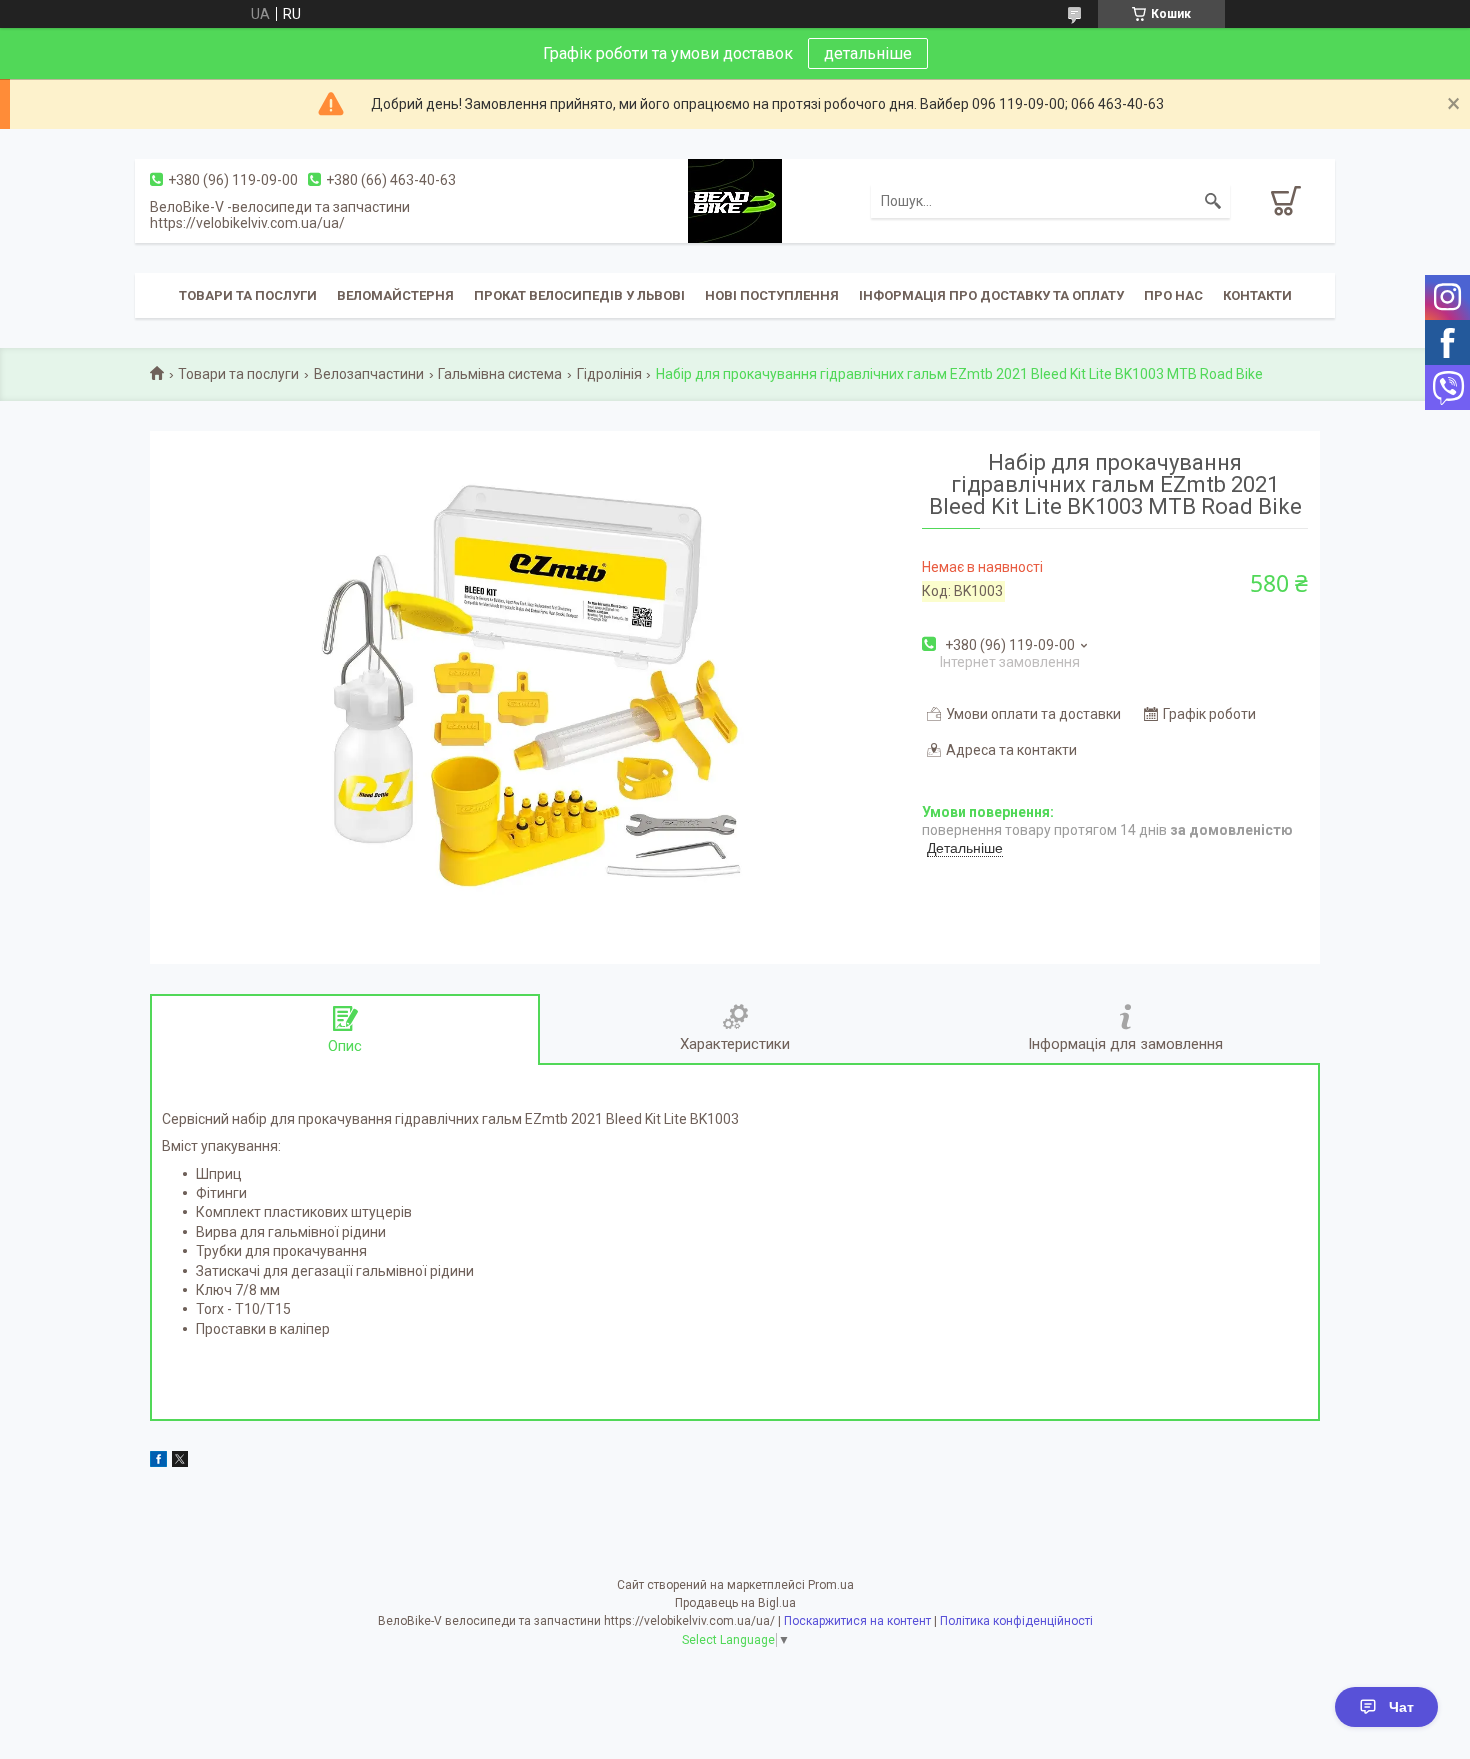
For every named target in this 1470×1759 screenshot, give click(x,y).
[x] (180, 1462)
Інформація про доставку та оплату (991, 295)
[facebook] (158, 1462)
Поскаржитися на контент (857, 1621)
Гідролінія (609, 374)
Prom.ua (831, 1585)
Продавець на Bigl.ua (735, 1603)
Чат (1401, 1707)
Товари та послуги (248, 295)
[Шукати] (1213, 201)
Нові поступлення (772, 295)
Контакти (1257, 295)
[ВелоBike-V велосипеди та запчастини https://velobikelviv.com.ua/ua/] (735, 200)
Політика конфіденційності (1016, 1621)
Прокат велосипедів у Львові (579, 295)
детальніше (868, 53)
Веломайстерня (395, 295)
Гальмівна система (500, 374)
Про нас (1173, 295)
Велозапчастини (369, 374)
